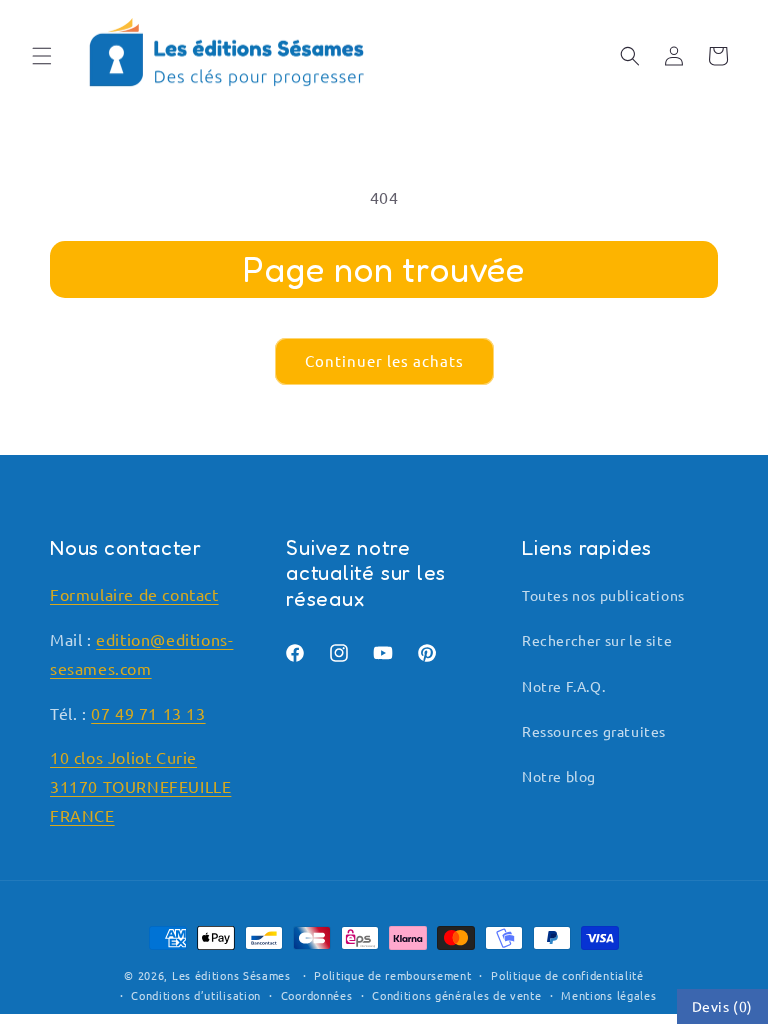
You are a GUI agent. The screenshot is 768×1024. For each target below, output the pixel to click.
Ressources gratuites (594, 731)
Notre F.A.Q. (563, 686)
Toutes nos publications (603, 595)
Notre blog (559, 776)
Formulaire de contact (134, 594)
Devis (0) (722, 1006)
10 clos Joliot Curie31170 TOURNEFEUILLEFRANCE (140, 786)
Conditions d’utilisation (196, 995)
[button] (42, 56)
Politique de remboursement (392, 975)
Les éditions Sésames (231, 975)
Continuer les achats (384, 360)
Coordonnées (317, 995)
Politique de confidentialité (567, 975)
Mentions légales (608, 995)
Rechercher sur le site (597, 640)
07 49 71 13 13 (148, 713)
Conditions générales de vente (456, 995)
